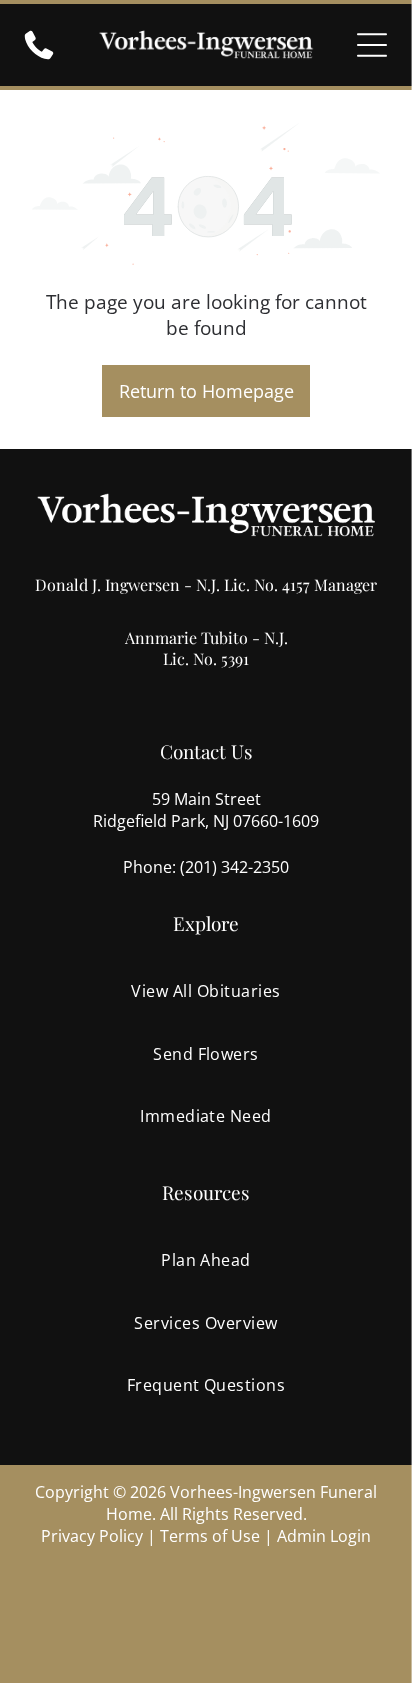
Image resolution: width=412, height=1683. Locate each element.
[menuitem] (205, 991)
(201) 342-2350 (234, 867)
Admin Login (324, 1536)
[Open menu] (372, 45)
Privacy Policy (92, 1536)
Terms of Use (210, 1536)
